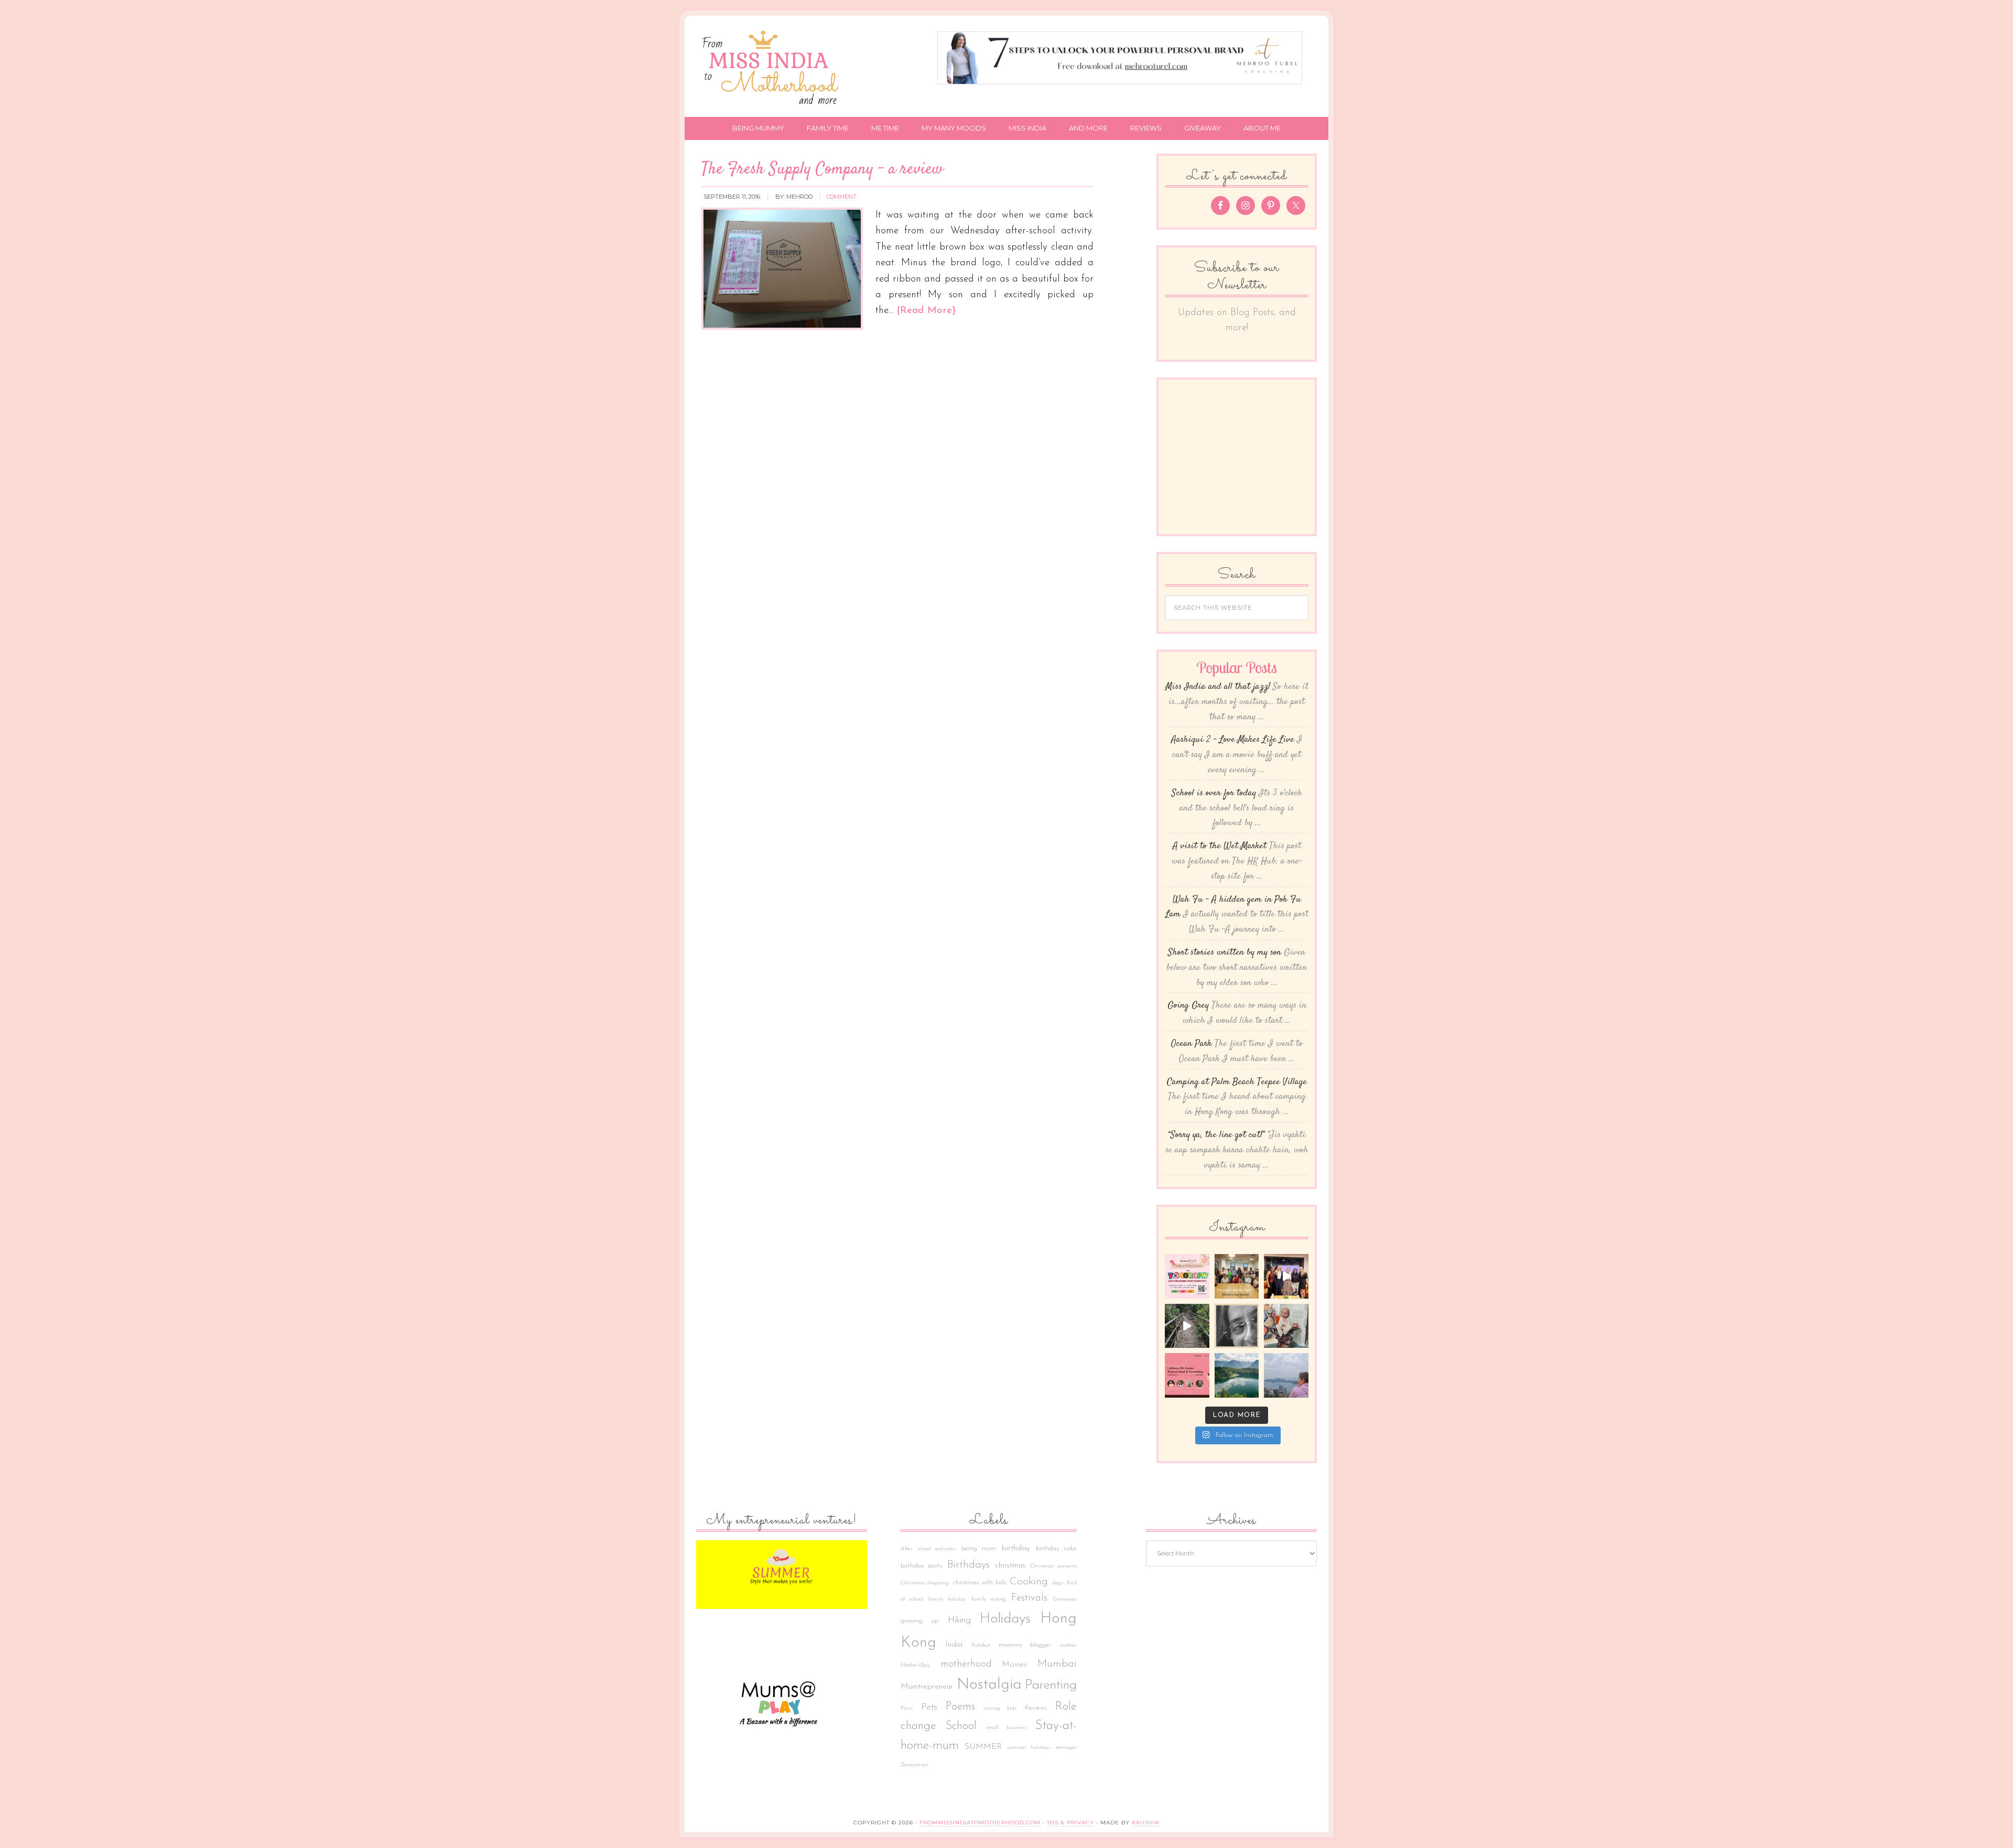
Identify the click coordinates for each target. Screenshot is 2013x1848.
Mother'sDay (915, 1665)
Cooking (1029, 1582)
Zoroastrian (914, 1765)
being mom (979, 1549)
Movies (1014, 1665)
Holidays (1005, 1619)
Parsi (907, 1708)
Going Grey (1188, 1006)
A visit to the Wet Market (1220, 846)
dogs (1058, 1583)
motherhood (966, 1664)
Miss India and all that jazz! (1218, 687)
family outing (989, 1599)
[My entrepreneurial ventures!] (782, 1575)
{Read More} (926, 311)
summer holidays (1029, 1748)
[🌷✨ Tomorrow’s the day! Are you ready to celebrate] (1187, 1276)
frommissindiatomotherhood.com (980, 1823)
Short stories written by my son (1225, 953)
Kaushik (1146, 1823)
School (961, 1726)
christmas (1010, 1566)
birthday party (922, 1566)
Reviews (1036, 1708)
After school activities (928, 1549)
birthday (1016, 1548)
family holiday (947, 1599)
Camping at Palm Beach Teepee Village (1237, 1082)
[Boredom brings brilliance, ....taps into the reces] (1286, 1326)
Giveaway (1065, 1599)
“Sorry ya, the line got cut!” (1216, 1135)
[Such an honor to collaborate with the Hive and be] (1286, 1276)
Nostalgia (989, 1685)
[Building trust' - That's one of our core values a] (1237, 1276)
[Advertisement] (1243, 451)
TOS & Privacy (1070, 1823)
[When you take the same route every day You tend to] (1187, 1326)
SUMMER (983, 1747)
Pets (929, 1707)
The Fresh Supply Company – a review (822, 169)
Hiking (959, 1620)
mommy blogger (1025, 1645)
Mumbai (1057, 1664)
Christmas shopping (925, 1583)
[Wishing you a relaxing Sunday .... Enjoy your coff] (1286, 1375)
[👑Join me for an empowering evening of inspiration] (1187, 1375)
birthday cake (1056, 1549)
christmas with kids (980, 1583)
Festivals (1029, 1598)
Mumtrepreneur (927, 1687)
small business (1006, 1728)
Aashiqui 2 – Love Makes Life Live (1233, 740)
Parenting (1051, 1685)
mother (1068, 1645)
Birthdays (968, 1565)
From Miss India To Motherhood (773, 69)
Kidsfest (981, 1645)
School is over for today (1214, 793)
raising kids (1000, 1708)
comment (841, 197)
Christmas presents (1053, 1566)
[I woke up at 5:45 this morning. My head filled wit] (1237, 1326)
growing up (919, 1621)
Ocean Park (1192, 1044)
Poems (960, 1707)
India (954, 1645)
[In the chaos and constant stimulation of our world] (1237, 1375)
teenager (1066, 1748)
